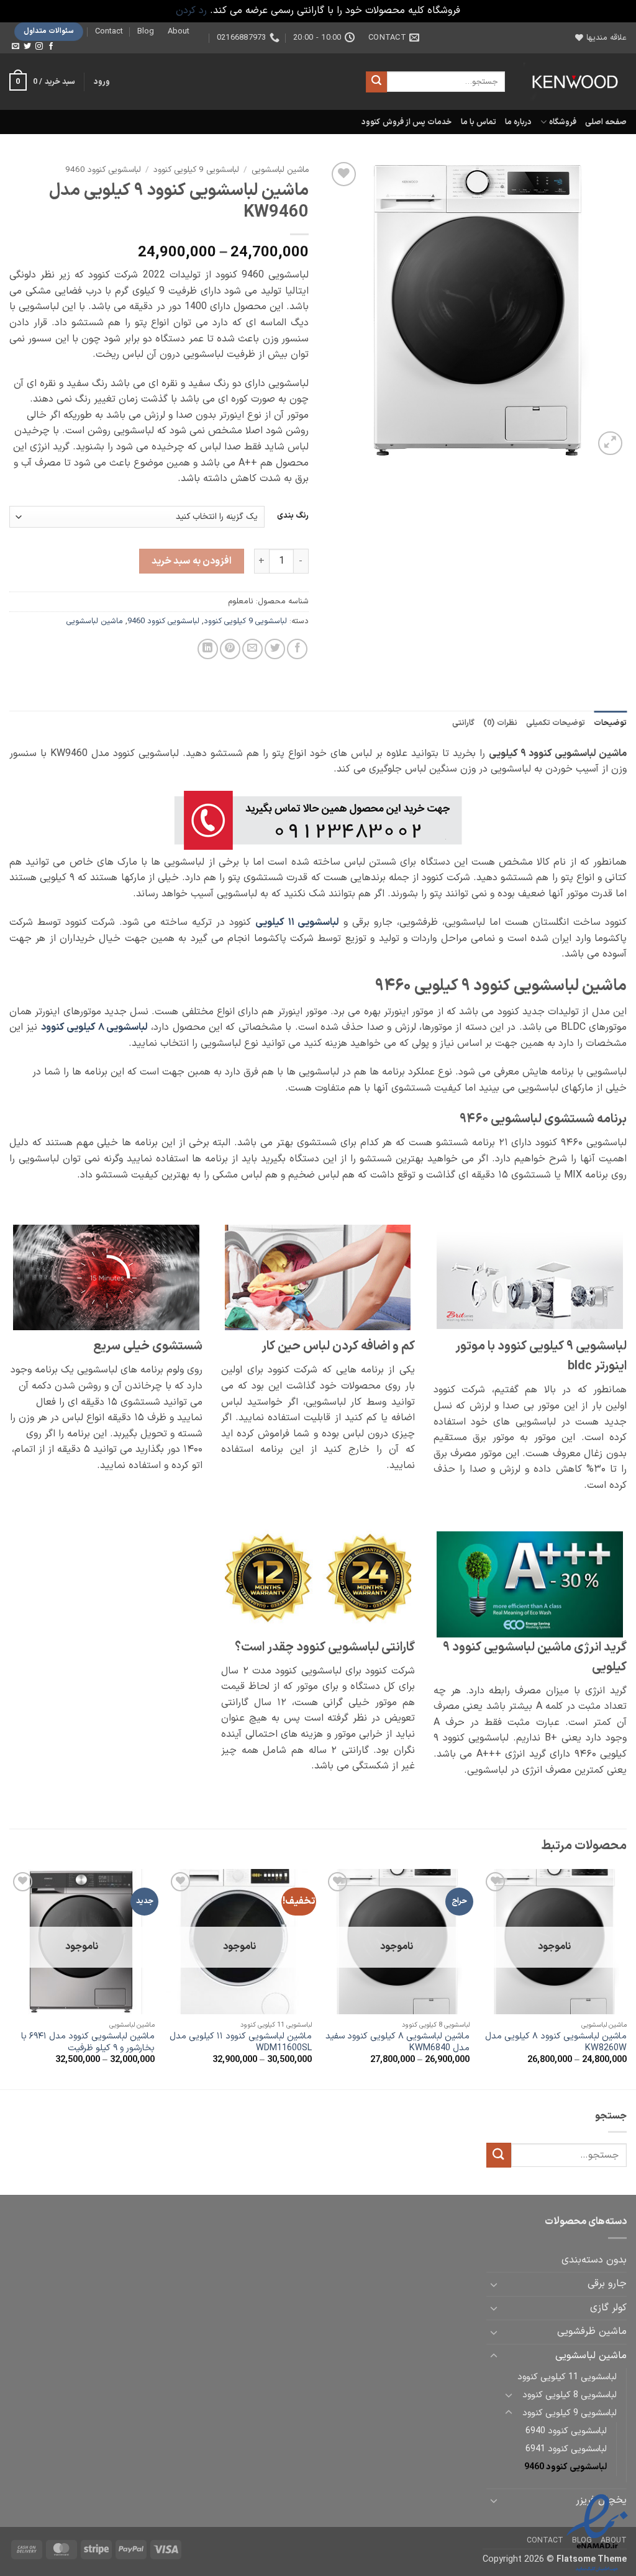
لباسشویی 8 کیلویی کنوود (570, 2395)
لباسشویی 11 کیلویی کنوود (567, 2377)
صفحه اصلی (606, 122)
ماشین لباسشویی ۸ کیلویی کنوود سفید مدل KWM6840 (397, 2042)
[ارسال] (376, 82)
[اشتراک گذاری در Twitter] (275, 649)
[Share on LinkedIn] (208, 649)
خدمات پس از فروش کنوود (407, 122)
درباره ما (518, 122)
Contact (109, 31)
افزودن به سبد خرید (192, 561)
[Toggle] (494, 2284)
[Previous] (626, 1978)
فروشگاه (562, 122)
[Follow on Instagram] (39, 47)
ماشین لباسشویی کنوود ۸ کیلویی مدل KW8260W (556, 2042)
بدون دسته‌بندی (594, 2260)
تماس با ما (479, 122)
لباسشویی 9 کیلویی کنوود (196, 170)
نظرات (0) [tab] (500, 723)
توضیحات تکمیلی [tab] (556, 723)
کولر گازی (608, 2308)
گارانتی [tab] (463, 723)
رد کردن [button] (191, 11)
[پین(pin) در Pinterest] (230, 649)
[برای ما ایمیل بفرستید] (16, 47)
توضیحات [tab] (610, 723)
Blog (146, 31)
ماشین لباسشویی (280, 170)
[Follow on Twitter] (27, 47)
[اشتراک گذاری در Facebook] (297, 649)
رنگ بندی (293, 516)
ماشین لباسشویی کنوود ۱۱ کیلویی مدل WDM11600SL (241, 2042)
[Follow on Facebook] (51, 47)
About (179, 31)
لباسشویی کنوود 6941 (566, 2449)
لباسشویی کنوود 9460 (103, 170)
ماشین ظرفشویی (592, 2331)
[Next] (10, 1978)
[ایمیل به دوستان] (252, 649)
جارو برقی (607, 2284)
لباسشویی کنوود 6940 (566, 2431)
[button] (102, 82)
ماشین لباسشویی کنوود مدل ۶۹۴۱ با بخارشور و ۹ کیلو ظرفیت (88, 2042)
